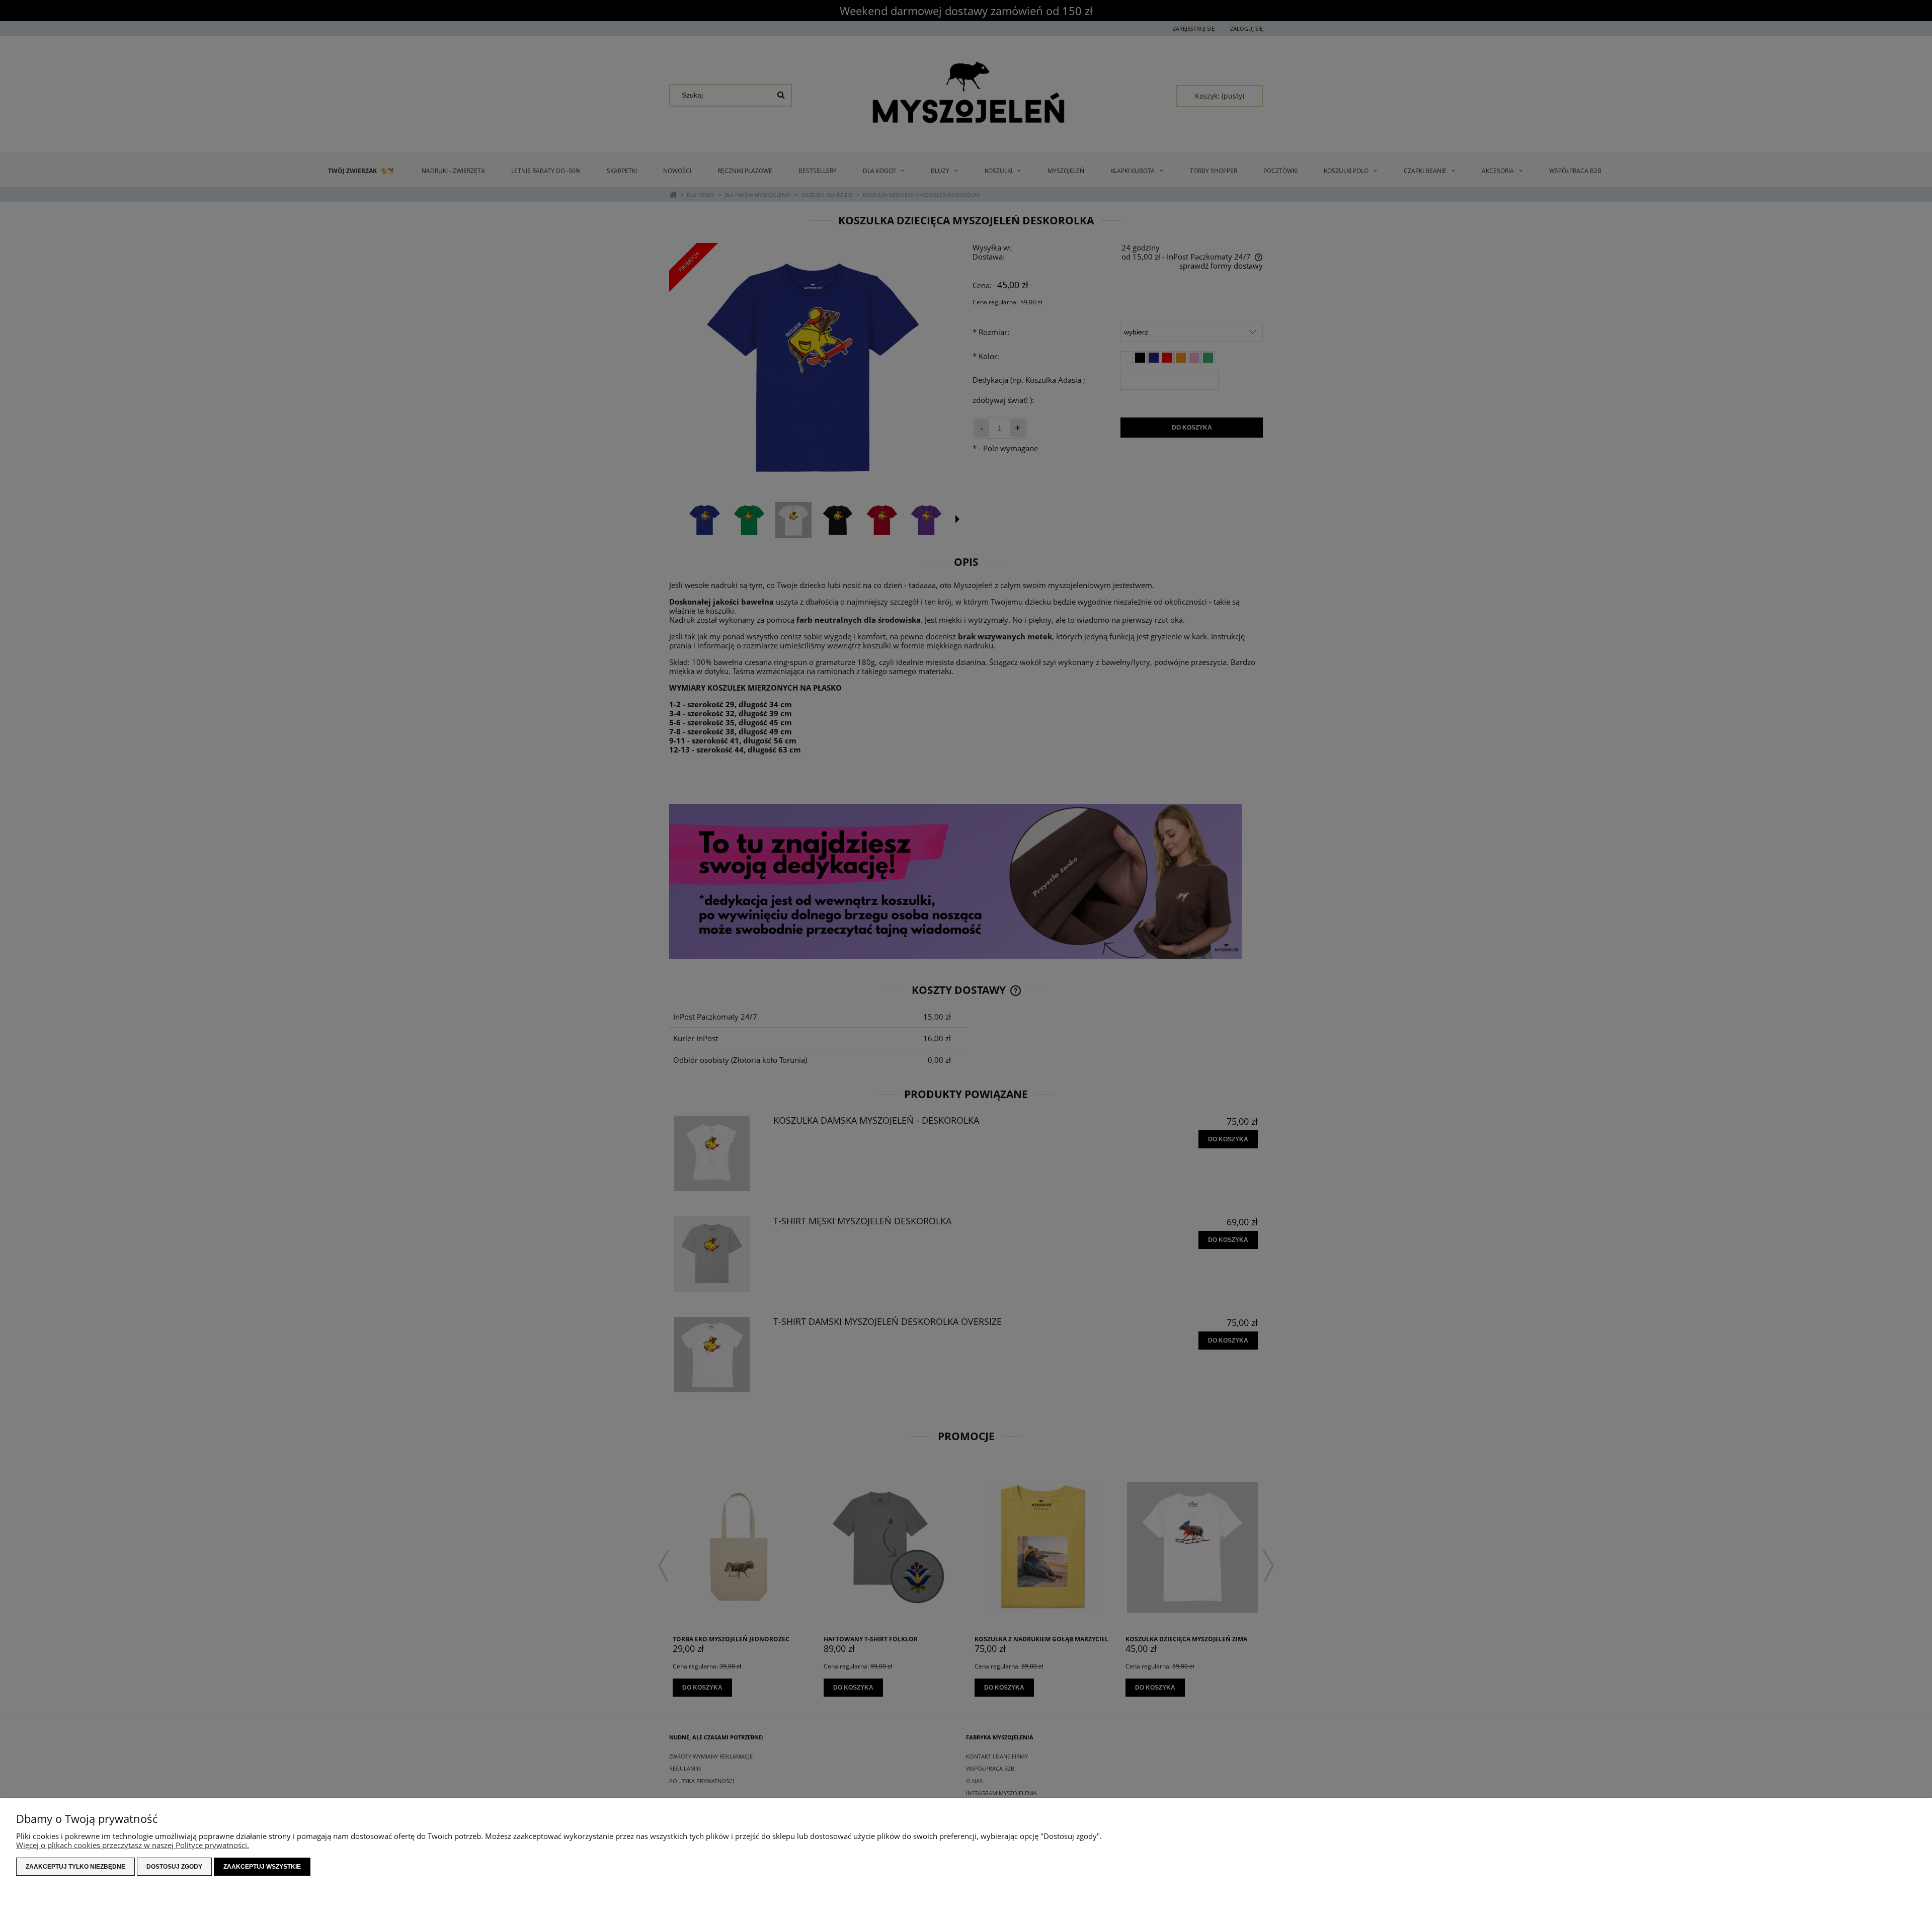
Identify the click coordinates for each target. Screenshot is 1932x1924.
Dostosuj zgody (174, 1867)
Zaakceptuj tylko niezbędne (75, 1867)
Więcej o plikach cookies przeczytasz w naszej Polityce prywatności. (133, 1845)
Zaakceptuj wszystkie (262, 1867)
